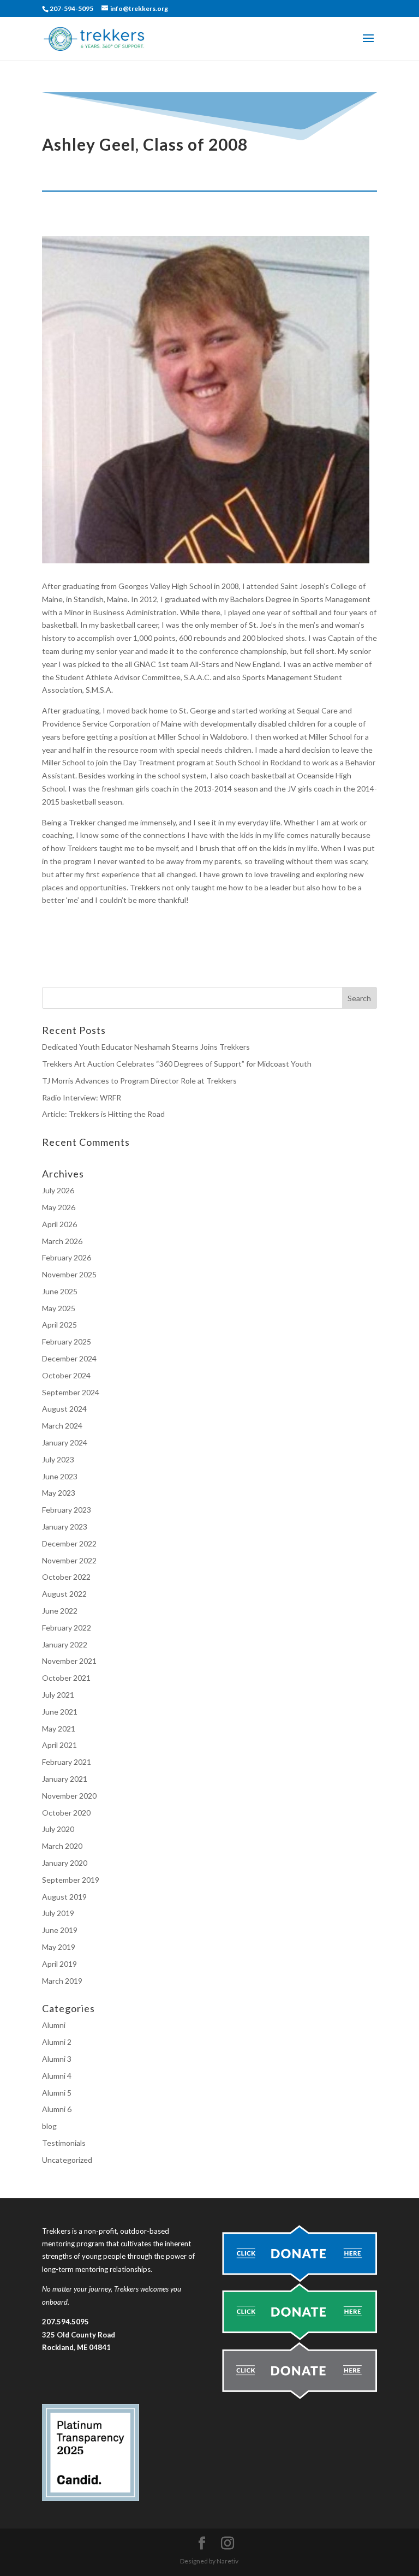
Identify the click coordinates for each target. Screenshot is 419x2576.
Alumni (54, 2025)
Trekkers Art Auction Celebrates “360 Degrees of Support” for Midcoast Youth (177, 1064)
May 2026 (59, 1207)
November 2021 (69, 1661)
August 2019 (64, 1897)
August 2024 (64, 1409)
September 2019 (71, 1880)
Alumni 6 (57, 2109)
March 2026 (62, 1241)
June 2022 (60, 1611)
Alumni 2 (57, 2042)
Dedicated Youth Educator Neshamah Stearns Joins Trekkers (146, 1047)
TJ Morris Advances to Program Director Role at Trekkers (140, 1081)
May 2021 (59, 1729)
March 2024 (62, 1426)
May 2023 (59, 1493)
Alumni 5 (57, 2093)
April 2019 (59, 1964)
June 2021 (60, 1712)
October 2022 (66, 1577)
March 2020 (62, 1846)
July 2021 (58, 1695)
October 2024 (66, 1375)
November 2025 (69, 1274)
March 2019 (62, 1981)
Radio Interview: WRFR (82, 1097)
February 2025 (67, 1341)
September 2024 (71, 1392)
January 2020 (65, 1863)
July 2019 (58, 1913)
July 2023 (58, 1459)
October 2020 (66, 1813)
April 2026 (59, 1224)
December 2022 (69, 1543)
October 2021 (66, 1678)
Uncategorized (67, 2160)
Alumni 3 (57, 2059)
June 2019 (60, 1930)
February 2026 (67, 1257)
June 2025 (60, 1291)
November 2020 (69, 1796)
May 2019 (59, 1947)
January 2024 (65, 1442)
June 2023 (60, 1476)
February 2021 (67, 1762)
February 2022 (67, 1628)
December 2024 (69, 1358)
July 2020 (58, 1829)
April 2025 (59, 1325)
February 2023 (67, 1510)
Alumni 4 (57, 2076)
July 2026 (58, 1190)
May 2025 (59, 1308)
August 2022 (64, 1594)
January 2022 (65, 1644)
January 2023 (65, 1527)
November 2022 (69, 1560)
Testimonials (64, 2143)
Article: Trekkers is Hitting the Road (103, 1114)
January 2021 (65, 1779)
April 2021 (59, 1745)
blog (49, 2126)
